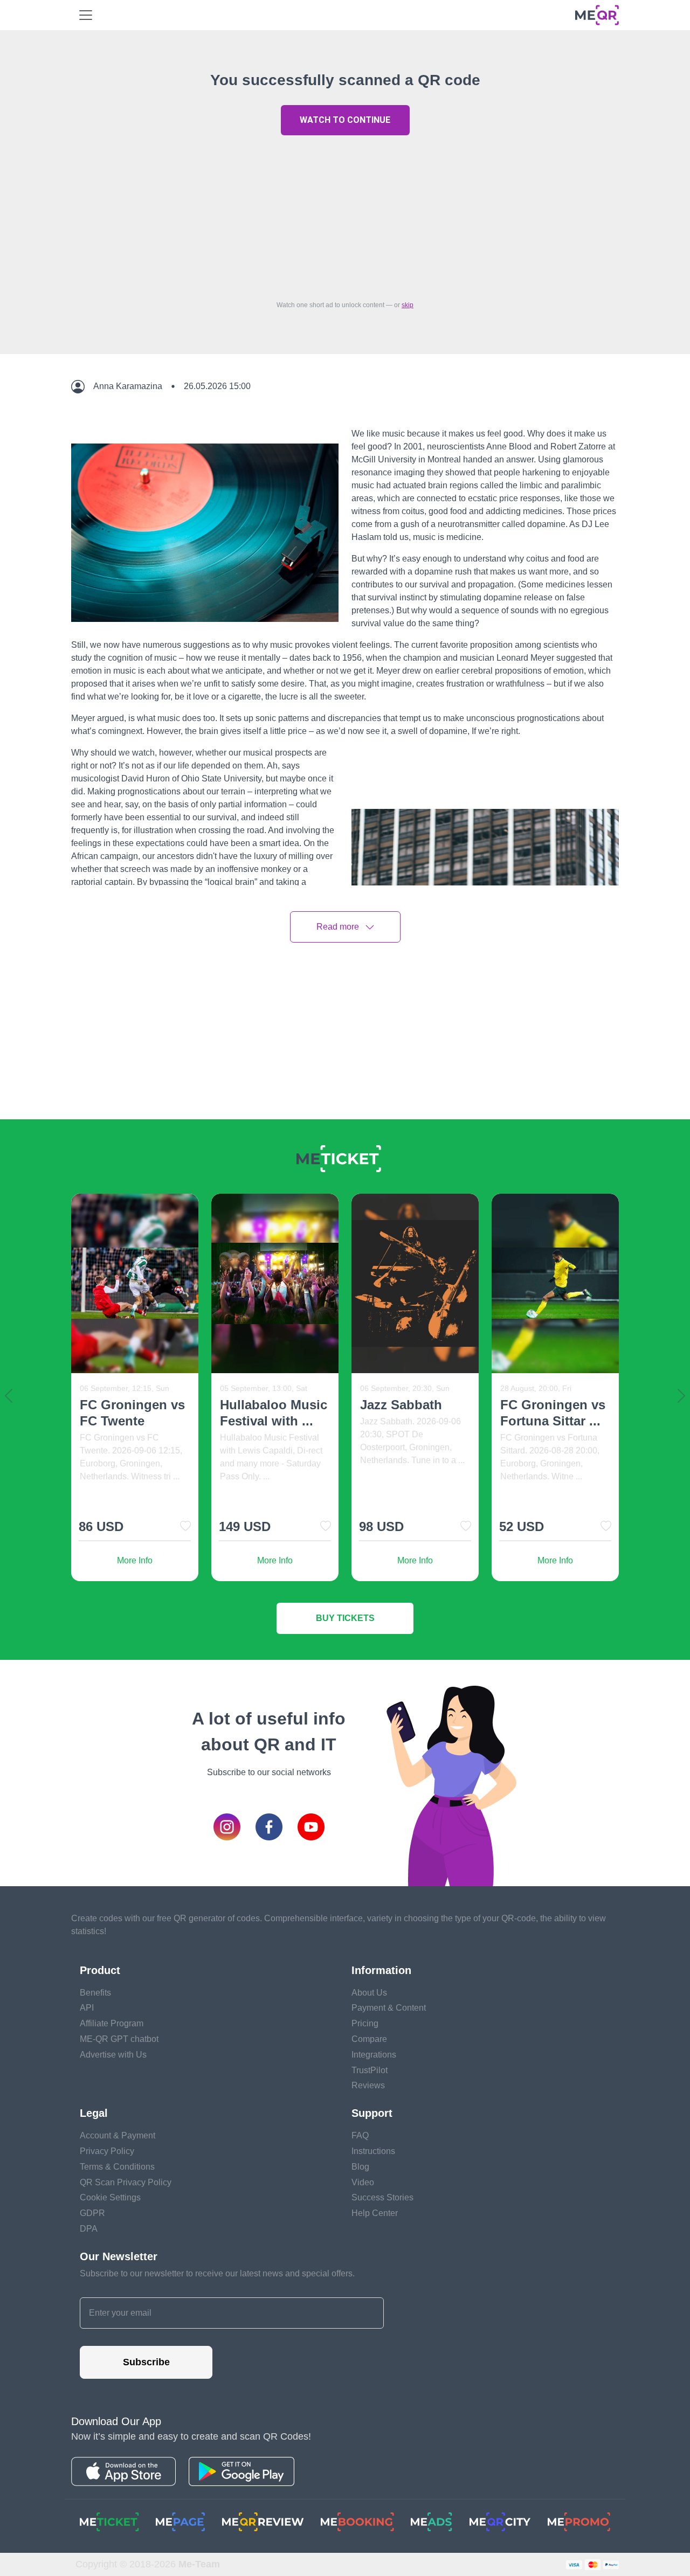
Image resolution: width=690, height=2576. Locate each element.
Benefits (95, 1993)
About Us (369, 1993)
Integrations (374, 2055)
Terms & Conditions (117, 2167)
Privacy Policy (107, 2151)
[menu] (86, 15)
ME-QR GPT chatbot (119, 2039)
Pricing (365, 2023)
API (87, 2008)
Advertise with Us (113, 2055)
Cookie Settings (110, 2197)
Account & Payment (118, 2135)
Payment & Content (389, 2008)
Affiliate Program (112, 2023)
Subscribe (146, 2362)
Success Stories (382, 2197)
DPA (89, 2229)
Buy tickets (345, 1618)
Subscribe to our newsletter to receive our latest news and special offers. (217, 2273)
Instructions (373, 2151)
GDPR (92, 2213)
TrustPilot (370, 2070)
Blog (360, 2167)
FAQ (360, 2135)
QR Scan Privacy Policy (126, 2182)
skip (408, 305)
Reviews (368, 2085)
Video (363, 2182)
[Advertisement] (345, 215)
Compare (369, 2039)
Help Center (375, 2213)
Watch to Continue (345, 120)
